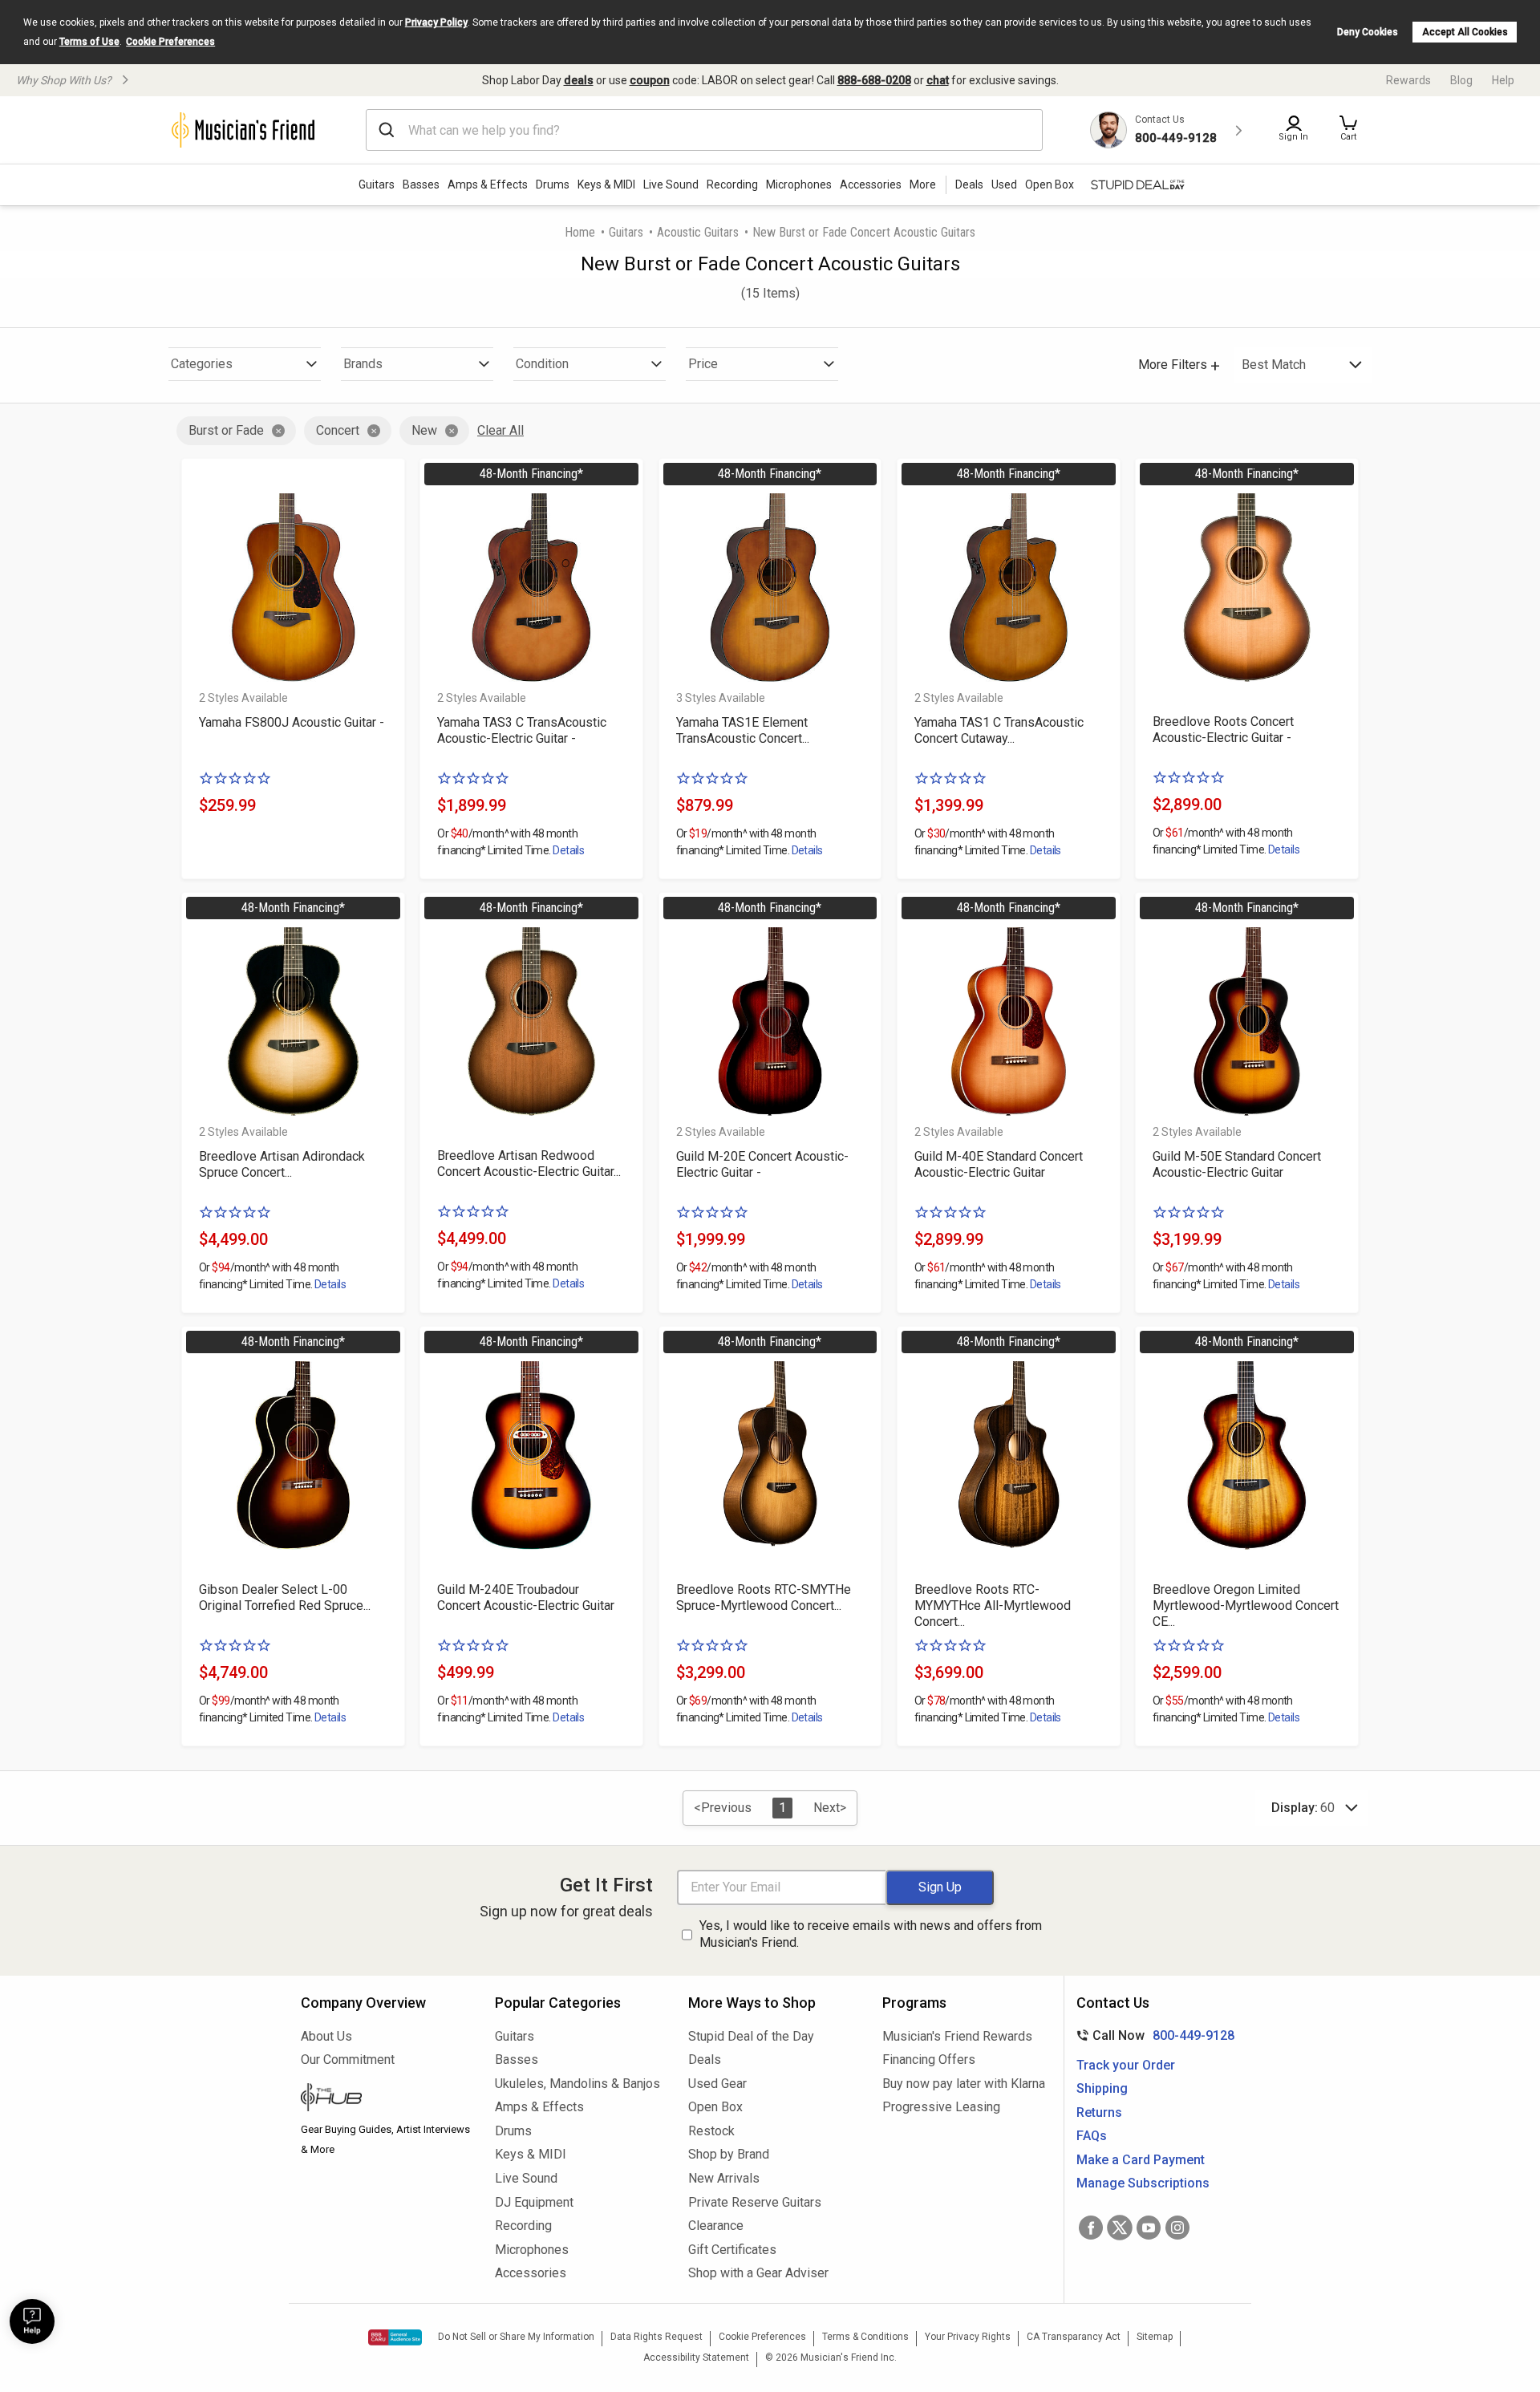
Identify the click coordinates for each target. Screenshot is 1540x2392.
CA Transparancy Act (1074, 2337)
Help (1503, 80)
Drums (553, 184)
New (424, 430)
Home (580, 232)
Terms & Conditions (865, 2337)
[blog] (386, 2099)
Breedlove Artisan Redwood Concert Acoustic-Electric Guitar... (529, 1164)
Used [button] (1004, 184)
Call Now (1152, 2035)
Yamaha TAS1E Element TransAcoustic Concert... (743, 730)
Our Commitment (348, 2060)
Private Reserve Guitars (755, 2202)
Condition (542, 364)
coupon (650, 80)
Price (703, 364)
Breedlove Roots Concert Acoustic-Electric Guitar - (1223, 730)
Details (568, 850)
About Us (326, 2036)
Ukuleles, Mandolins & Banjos (577, 2084)
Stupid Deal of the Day (751, 2036)
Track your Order (1126, 2065)
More (923, 184)
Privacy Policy (436, 22)
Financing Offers (929, 2060)
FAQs (1092, 2136)
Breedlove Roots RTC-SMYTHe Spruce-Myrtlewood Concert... (764, 1597)
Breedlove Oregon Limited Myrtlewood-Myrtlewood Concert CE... (1246, 1605)
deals (579, 80)
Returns (1099, 2112)
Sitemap (1155, 2337)
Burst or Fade (226, 430)
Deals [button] (969, 184)
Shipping (1102, 2088)
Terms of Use (89, 42)
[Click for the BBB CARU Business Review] (395, 2337)
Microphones (799, 184)
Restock (711, 2131)
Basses (421, 184)
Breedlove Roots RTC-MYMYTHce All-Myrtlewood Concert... (993, 1605)
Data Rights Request (657, 2337)
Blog (1461, 80)
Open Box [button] (1050, 184)
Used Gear (717, 2084)
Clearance (716, 2226)
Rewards (1408, 80)
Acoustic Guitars (698, 232)
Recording (732, 184)
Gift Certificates (732, 2250)
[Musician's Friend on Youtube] (1149, 2228)
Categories (202, 364)
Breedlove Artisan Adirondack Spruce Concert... (282, 1164)
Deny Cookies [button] (1368, 32)
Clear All (500, 430)
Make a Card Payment (1141, 2160)
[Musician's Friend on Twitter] (1120, 2228)
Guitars (377, 184)
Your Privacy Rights (968, 2337)
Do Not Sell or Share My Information (516, 2337)
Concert (338, 430)
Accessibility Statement (696, 2358)
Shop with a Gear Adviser (758, 2273)
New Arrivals (724, 2178)
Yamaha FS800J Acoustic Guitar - (292, 722)
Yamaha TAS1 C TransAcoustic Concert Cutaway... (999, 730)
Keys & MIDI (606, 184)
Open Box (715, 2107)
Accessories (871, 184)
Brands (363, 364)
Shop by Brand (729, 2154)
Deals (705, 2060)
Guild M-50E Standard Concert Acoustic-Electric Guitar (1237, 1164)
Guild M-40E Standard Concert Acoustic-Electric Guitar (999, 1164)
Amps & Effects (488, 184)
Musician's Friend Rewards (957, 2036)
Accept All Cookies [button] (1465, 32)
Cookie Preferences (170, 42)
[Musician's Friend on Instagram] (1177, 2228)
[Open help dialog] (32, 2321)
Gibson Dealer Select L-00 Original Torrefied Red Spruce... (285, 1597)
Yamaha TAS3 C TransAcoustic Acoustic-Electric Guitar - (522, 730)
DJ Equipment (534, 2202)
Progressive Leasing (941, 2107)
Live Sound (671, 184)
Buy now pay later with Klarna (964, 2084)
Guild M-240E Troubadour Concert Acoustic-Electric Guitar (526, 1597)
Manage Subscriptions (1143, 2183)
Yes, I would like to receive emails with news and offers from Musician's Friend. (871, 1934)
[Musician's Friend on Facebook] (1091, 2228)
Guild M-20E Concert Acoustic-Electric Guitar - (762, 1164)
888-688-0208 (874, 80)
